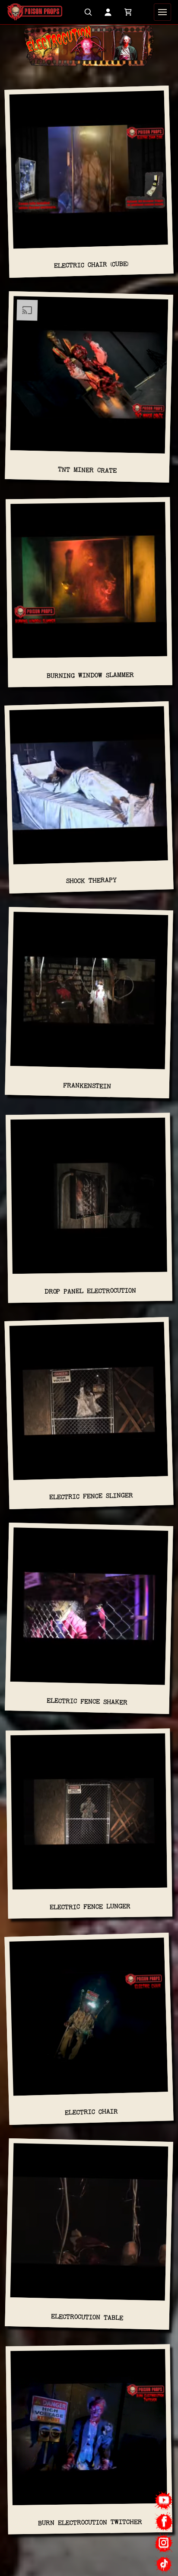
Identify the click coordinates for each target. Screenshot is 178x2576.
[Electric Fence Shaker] (89, 1610)
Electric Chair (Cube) (91, 265)
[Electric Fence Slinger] (89, 1405)
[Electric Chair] (89, 2020)
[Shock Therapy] (89, 789)
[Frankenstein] (89, 994)
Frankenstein (87, 1086)
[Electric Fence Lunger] (89, 1815)
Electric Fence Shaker (87, 1701)
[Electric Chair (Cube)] (89, 173)
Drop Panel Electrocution (90, 1291)
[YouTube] (164, 2501)
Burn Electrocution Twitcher (90, 2522)
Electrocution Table (87, 2317)
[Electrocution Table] (89, 2225)
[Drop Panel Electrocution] (89, 1199)
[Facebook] (164, 2522)
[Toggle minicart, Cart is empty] (128, 12)
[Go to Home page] (35, 12)
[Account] (108, 12)
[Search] (88, 12)
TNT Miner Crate (87, 470)
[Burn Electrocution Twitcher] (89, 2431)
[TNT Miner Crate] (89, 378)
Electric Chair (91, 2112)
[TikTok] (164, 2564)
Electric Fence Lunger (90, 1907)
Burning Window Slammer (90, 675)
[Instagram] (164, 2543)
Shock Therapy (91, 881)
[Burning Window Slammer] (89, 584)
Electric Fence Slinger (91, 1496)
